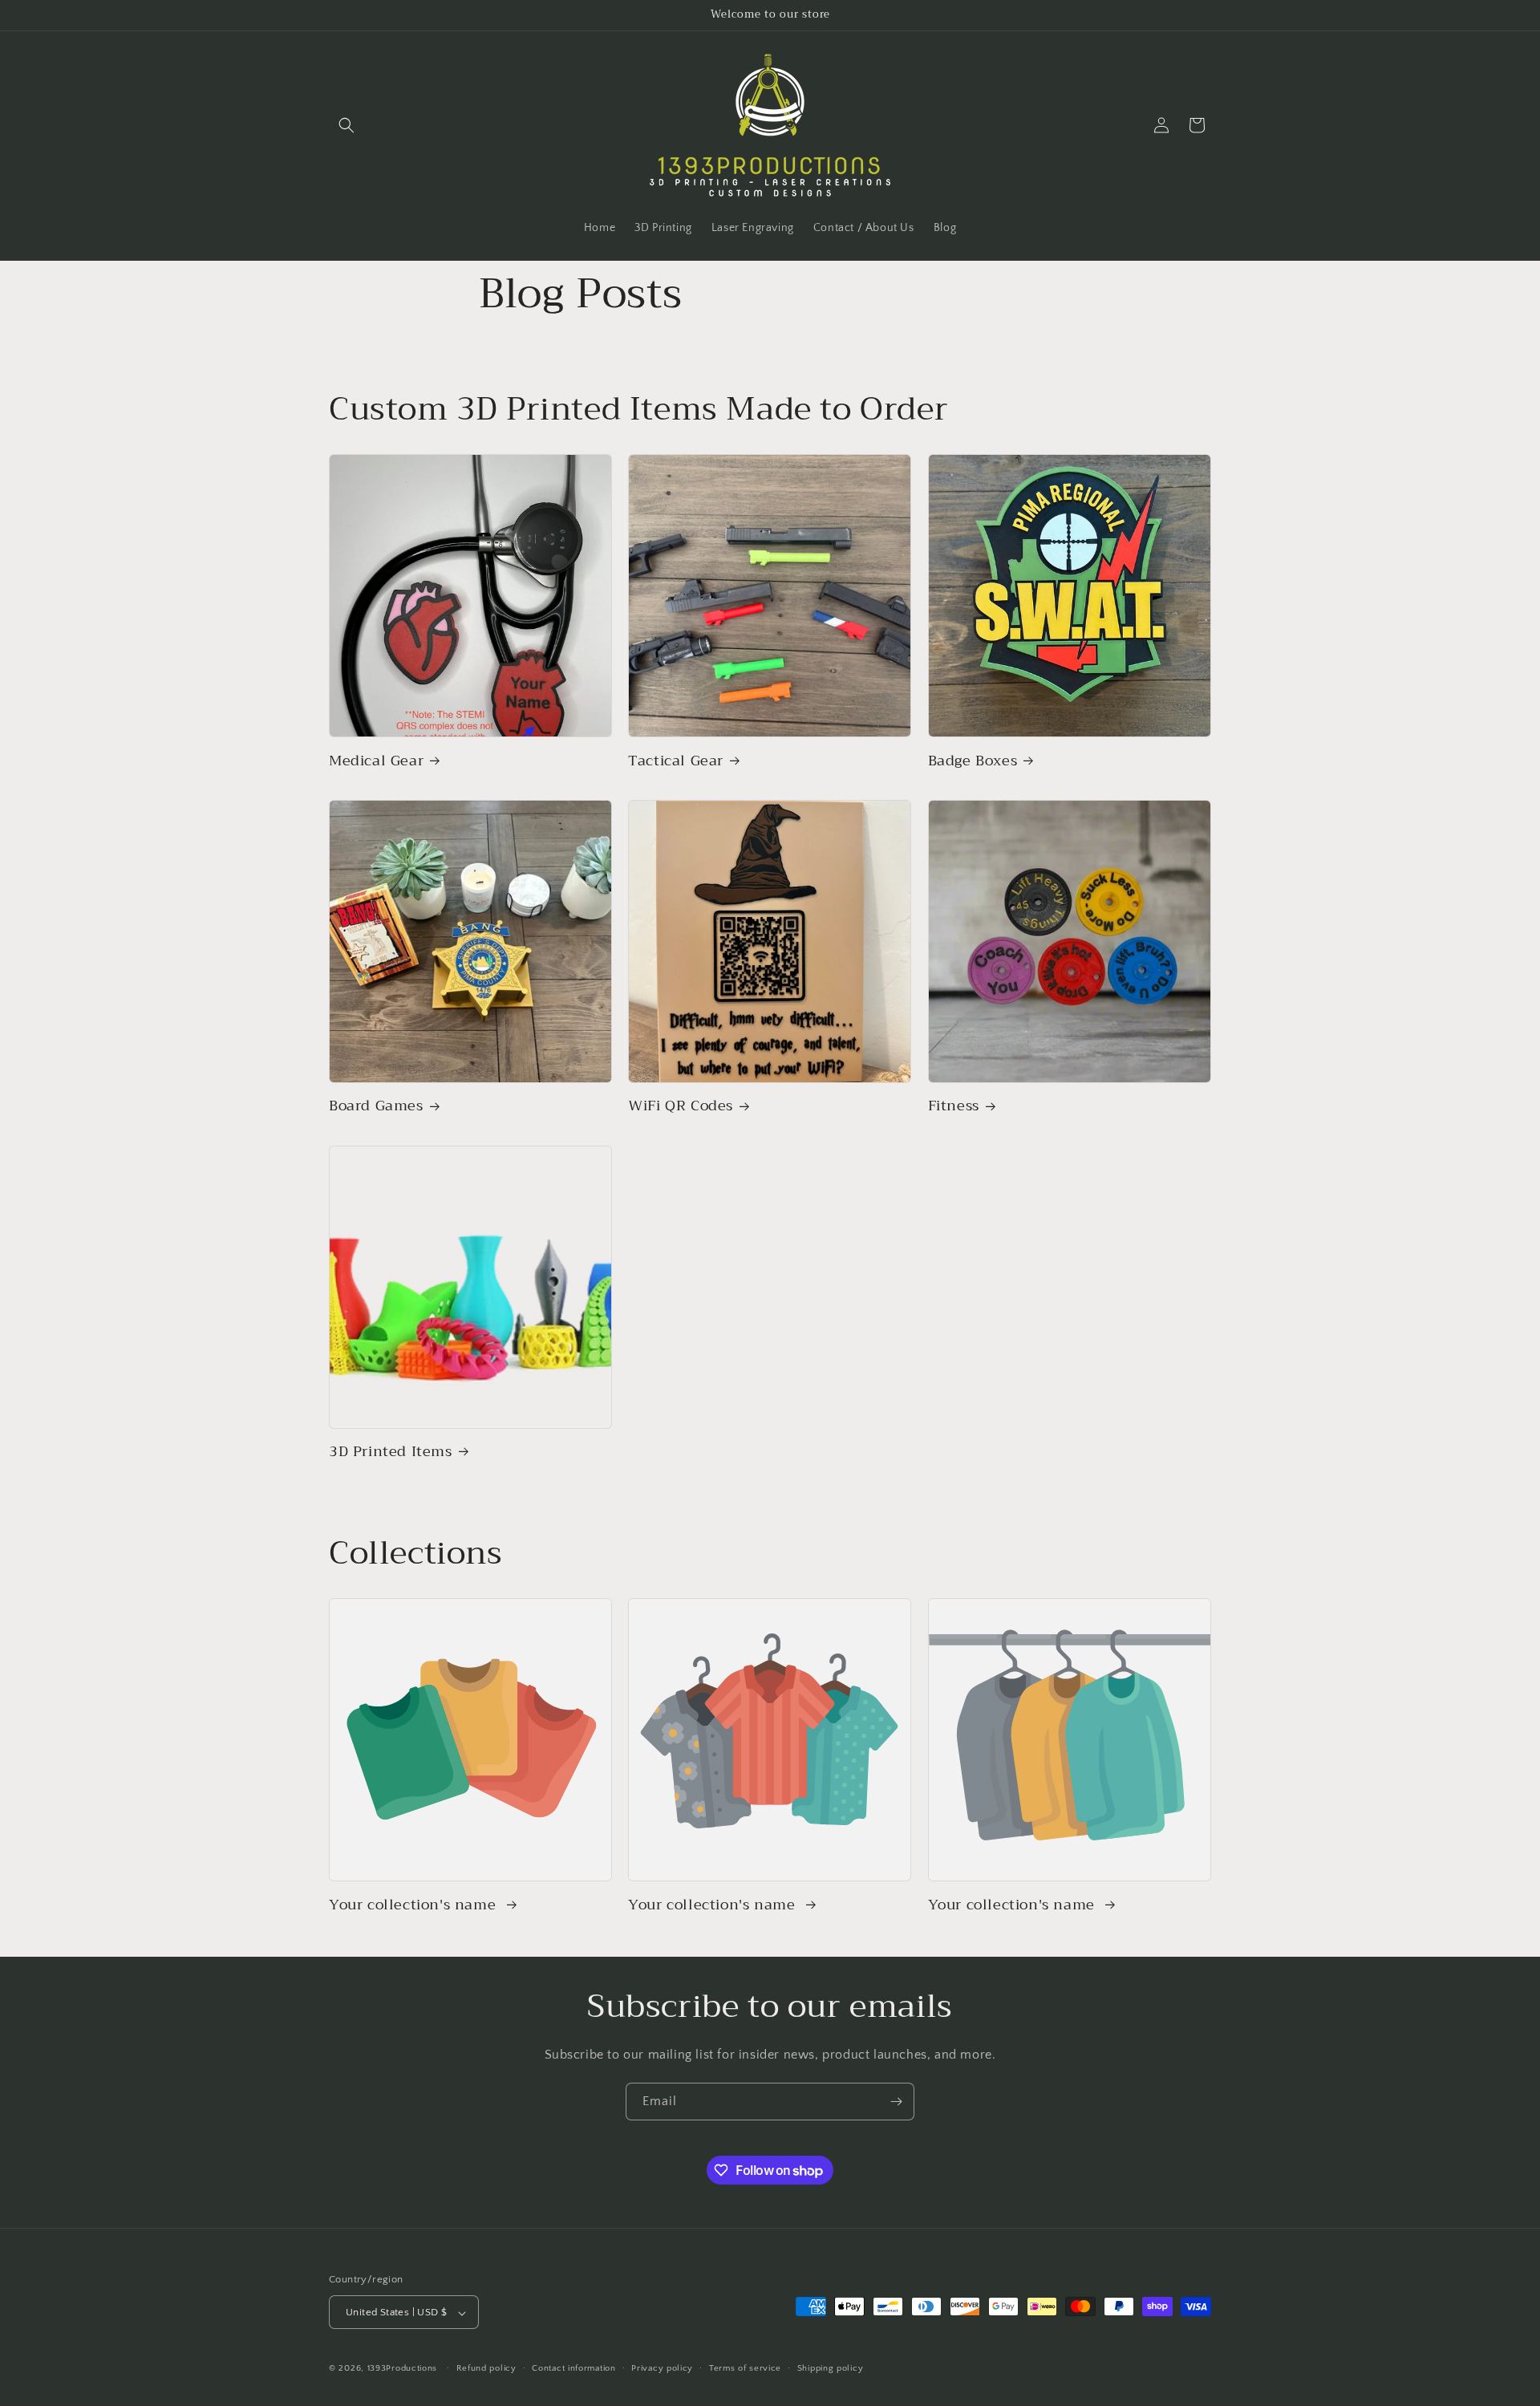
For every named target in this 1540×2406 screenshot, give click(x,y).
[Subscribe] (896, 2102)
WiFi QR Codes (681, 1106)
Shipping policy (831, 2368)
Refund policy (486, 2368)
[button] (346, 125)
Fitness (954, 1106)
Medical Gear (376, 761)
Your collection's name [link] (415, 1905)
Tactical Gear (676, 761)
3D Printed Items (391, 1452)
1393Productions (403, 2369)
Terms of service (745, 2368)
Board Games (376, 1106)
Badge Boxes (973, 761)
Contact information (573, 2368)
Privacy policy (662, 2368)
